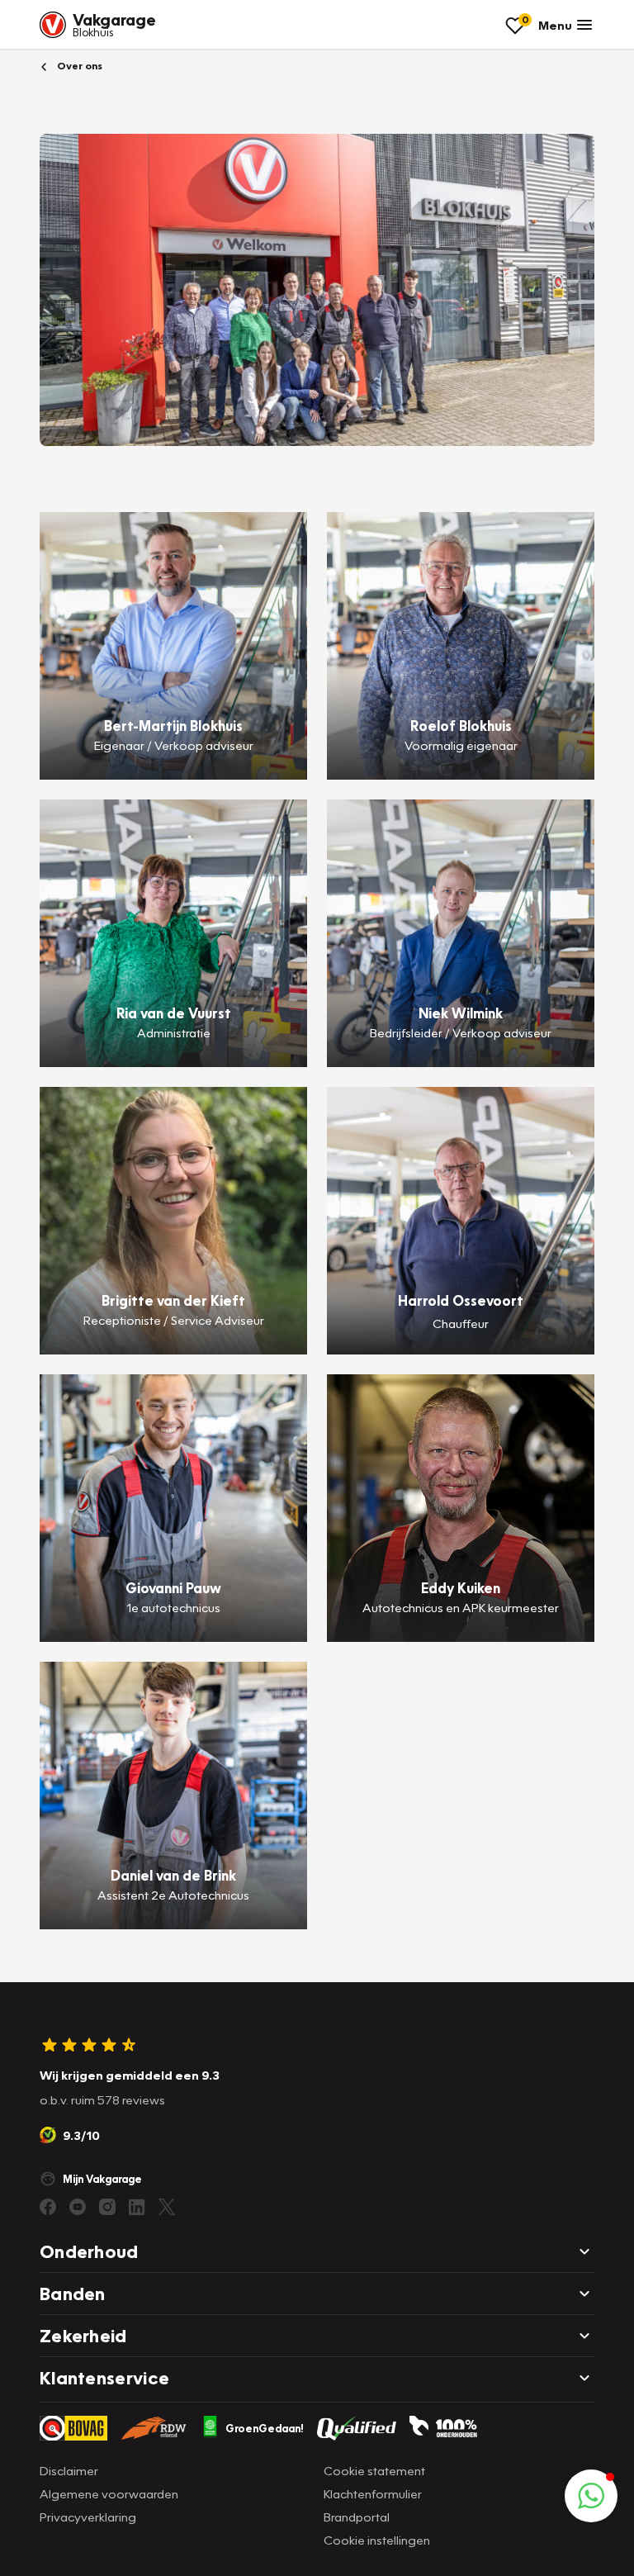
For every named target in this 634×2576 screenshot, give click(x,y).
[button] (591, 2496)
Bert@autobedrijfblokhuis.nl (174, 765)
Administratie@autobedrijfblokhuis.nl (173, 1052)
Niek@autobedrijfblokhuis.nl (461, 1052)
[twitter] (167, 2207)
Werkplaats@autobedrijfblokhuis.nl (174, 1914)
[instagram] (107, 2207)
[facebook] (48, 2207)
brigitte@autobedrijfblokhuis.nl (173, 1340)
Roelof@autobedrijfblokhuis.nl (461, 765)
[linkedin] (137, 2207)
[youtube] (78, 2207)
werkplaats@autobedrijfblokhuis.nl (173, 1627)
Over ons (78, 66)
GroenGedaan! (265, 2428)
